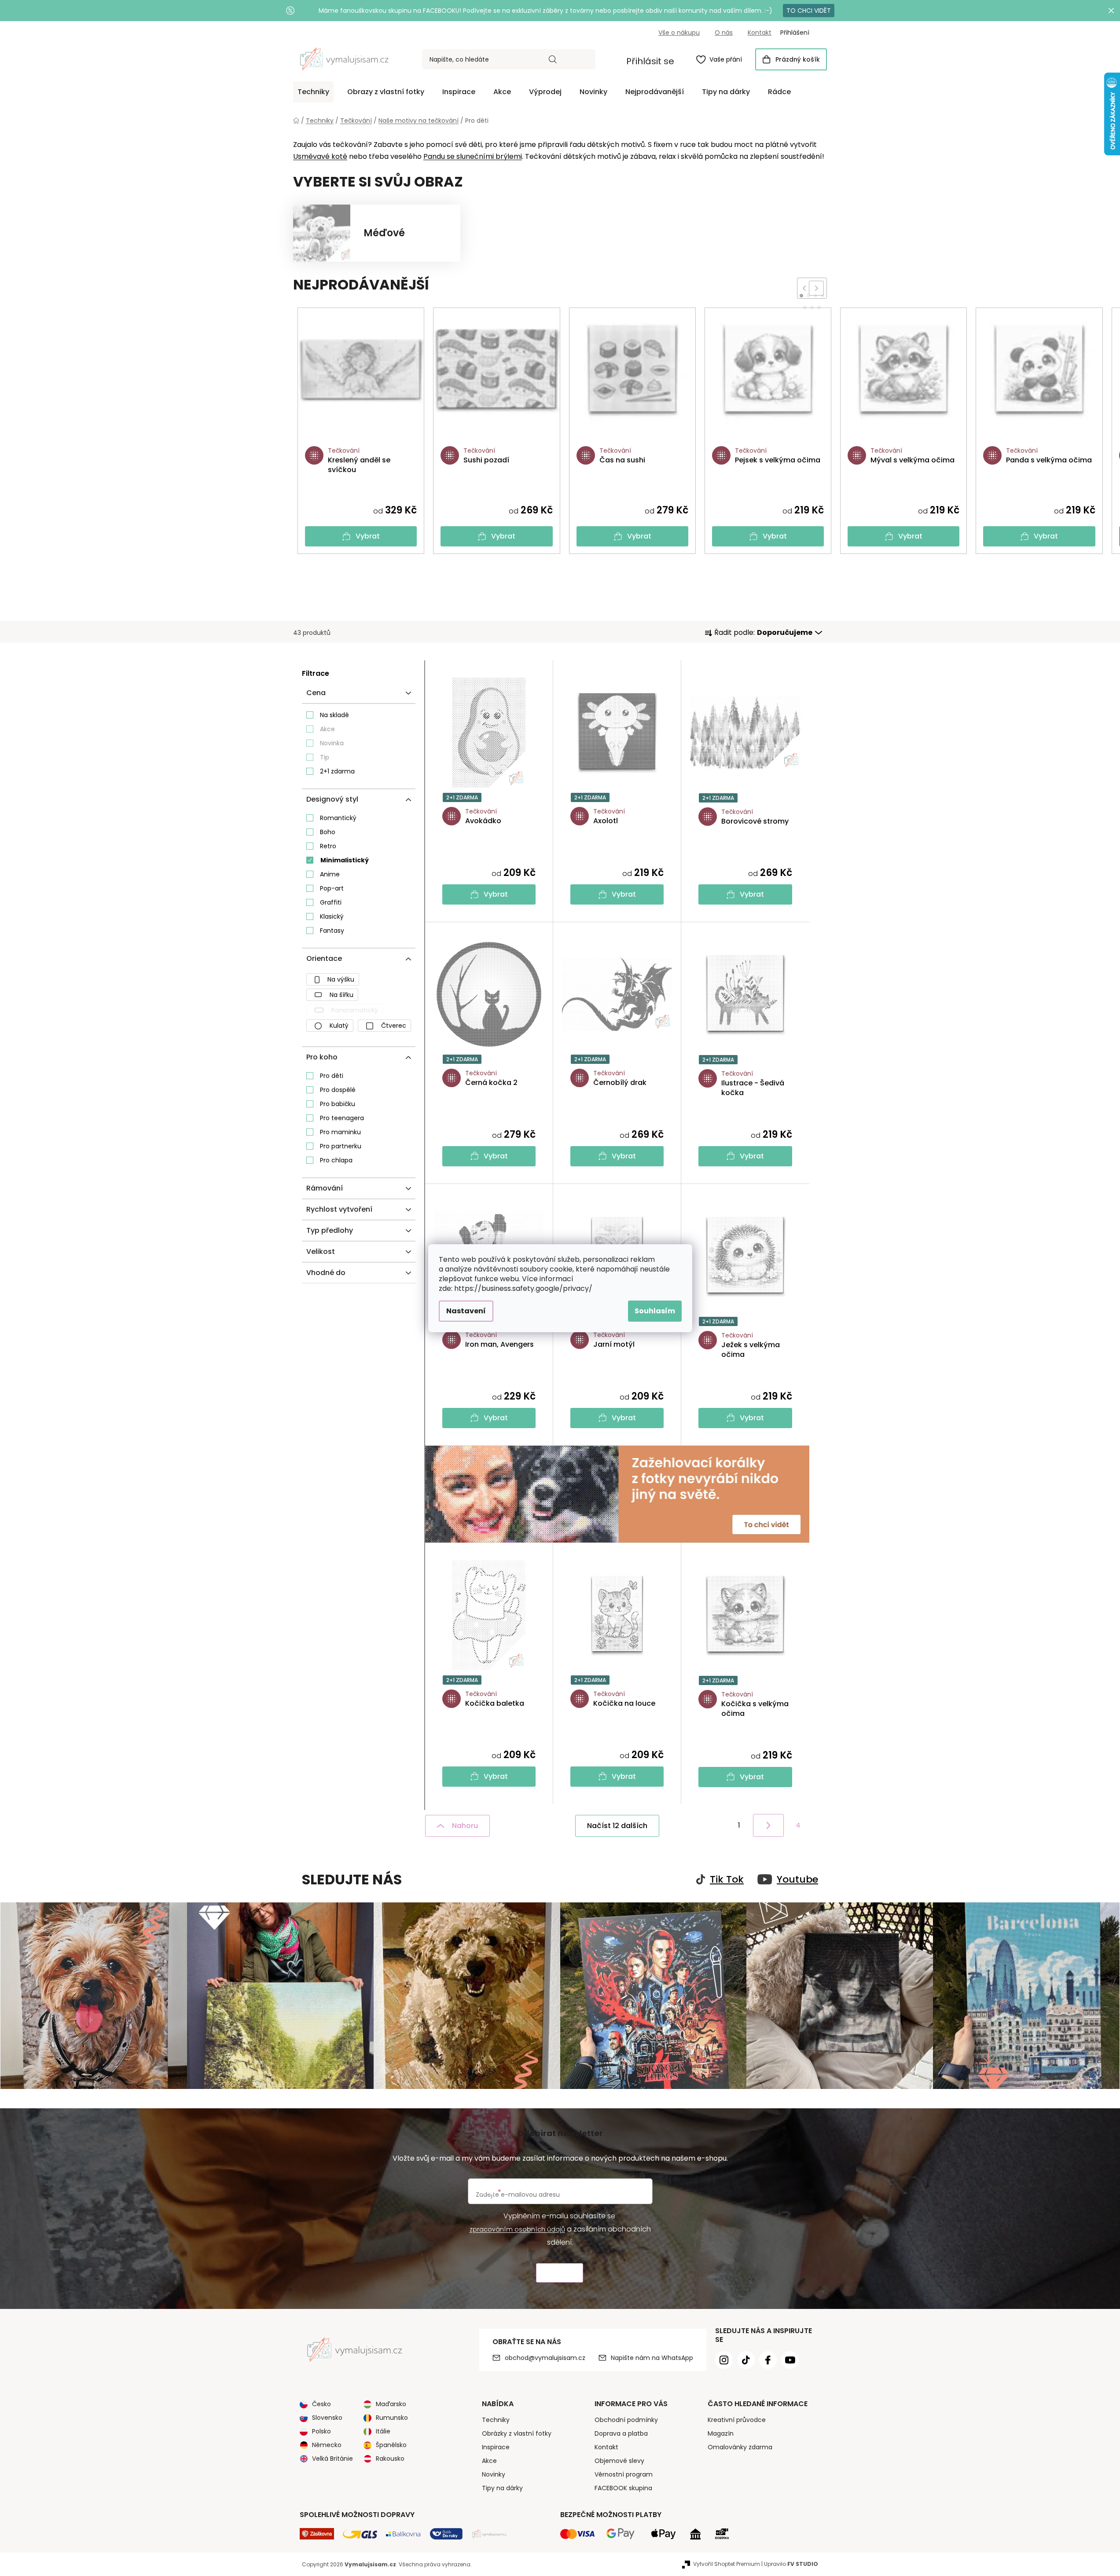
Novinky (494, 2474)
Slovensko (327, 2418)
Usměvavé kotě (320, 156)
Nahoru (465, 1826)
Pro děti (332, 1076)
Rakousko (390, 2459)
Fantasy (332, 931)
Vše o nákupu (679, 33)
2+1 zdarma (337, 771)
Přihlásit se (650, 61)
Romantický (338, 818)
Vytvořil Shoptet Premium (727, 2564)
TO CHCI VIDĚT (809, 11)
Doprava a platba (621, 2433)
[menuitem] (313, 92)
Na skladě (334, 715)
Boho (328, 832)
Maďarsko (391, 2404)
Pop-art (332, 888)
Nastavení (466, 1311)
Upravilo (791, 2564)
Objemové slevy (619, 2461)
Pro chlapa (336, 1160)
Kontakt (760, 33)
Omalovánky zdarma (740, 2447)
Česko (321, 2404)
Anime (330, 874)
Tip (325, 757)
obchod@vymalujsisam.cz (545, 2358)
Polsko (321, 2431)
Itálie (383, 2431)
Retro (328, 846)
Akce (327, 729)
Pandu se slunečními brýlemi (473, 156)
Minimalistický (345, 860)
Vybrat (368, 536)
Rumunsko (392, 2418)
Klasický (332, 916)
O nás (724, 33)
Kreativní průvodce (737, 2420)
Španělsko (391, 2445)
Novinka (332, 743)
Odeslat (560, 2273)
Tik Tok (727, 1880)
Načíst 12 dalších (617, 1826)
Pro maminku (340, 1132)
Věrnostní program (624, 2474)
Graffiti (331, 902)
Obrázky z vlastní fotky (517, 2433)
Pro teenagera (342, 1118)
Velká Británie (332, 2459)
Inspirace (496, 2447)
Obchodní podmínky (626, 2420)
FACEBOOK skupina (623, 2488)
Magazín (721, 2433)
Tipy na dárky (502, 2488)
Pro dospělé (338, 1090)
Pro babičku (338, 1104)
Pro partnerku (341, 1146)
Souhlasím (655, 1311)
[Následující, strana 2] (768, 1825)
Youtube (797, 1880)
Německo (327, 2445)
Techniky (496, 2420)
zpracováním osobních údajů (517, 2229)
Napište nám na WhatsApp (652, 2358)
